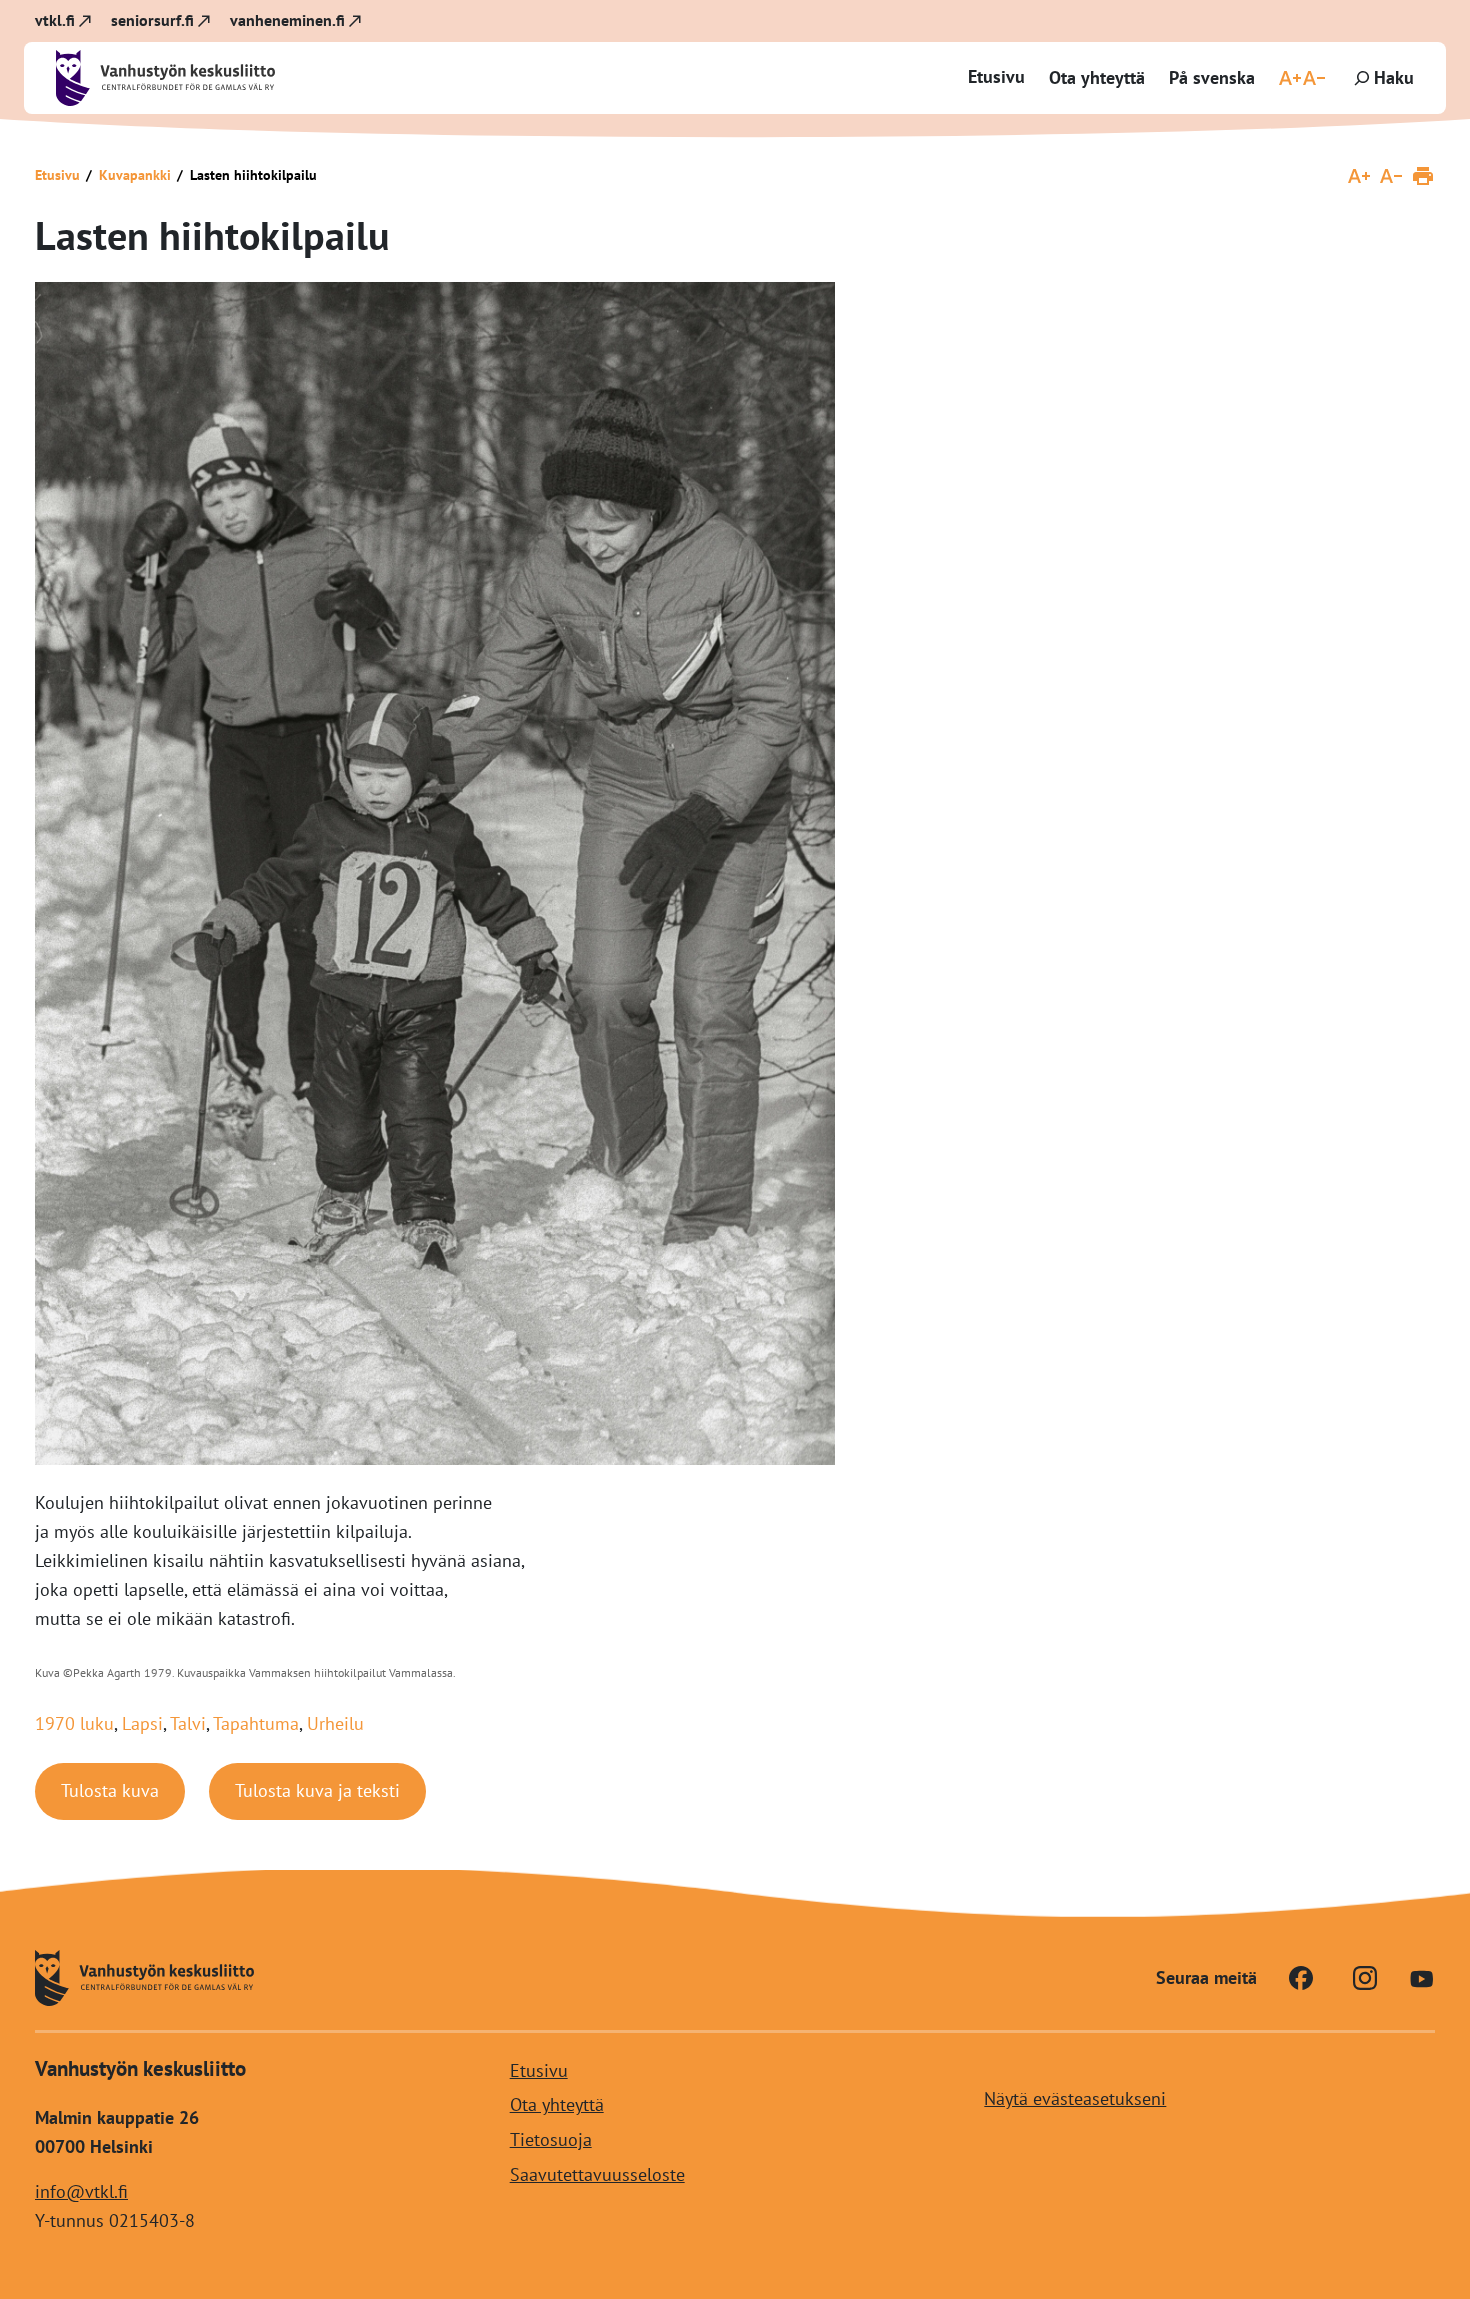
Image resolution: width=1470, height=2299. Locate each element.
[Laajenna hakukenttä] (1382, 78)
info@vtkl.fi (81, 2191)
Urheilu (335, 1723)
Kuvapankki (135, 175)
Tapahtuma (256, 1723)
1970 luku (74, 1723)
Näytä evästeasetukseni (1075, 2098)
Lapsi (142, 1723)
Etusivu (996, 76)
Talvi (188, 1723)
